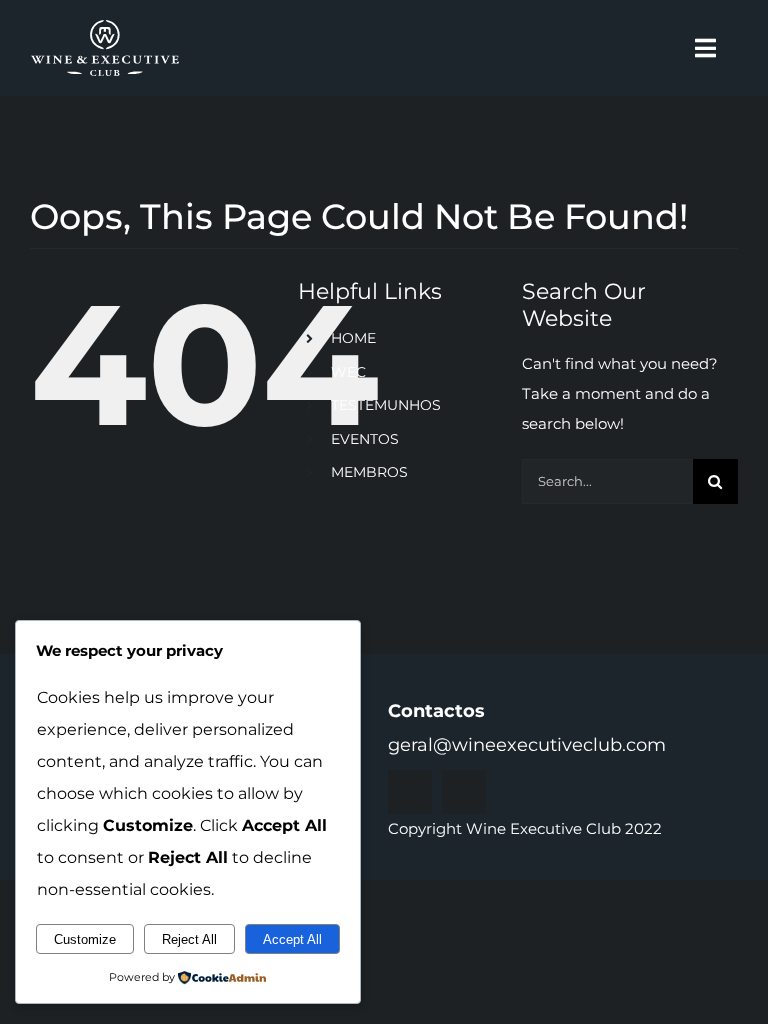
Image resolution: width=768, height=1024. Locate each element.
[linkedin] (464, 792)
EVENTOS (365, 439)
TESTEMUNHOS (386, 405)
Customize (85, 939)
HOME (353, 338)
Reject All (189, 939)
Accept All (292, 939)
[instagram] (410, 792)
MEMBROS (369, 472)
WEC (348, 372)
